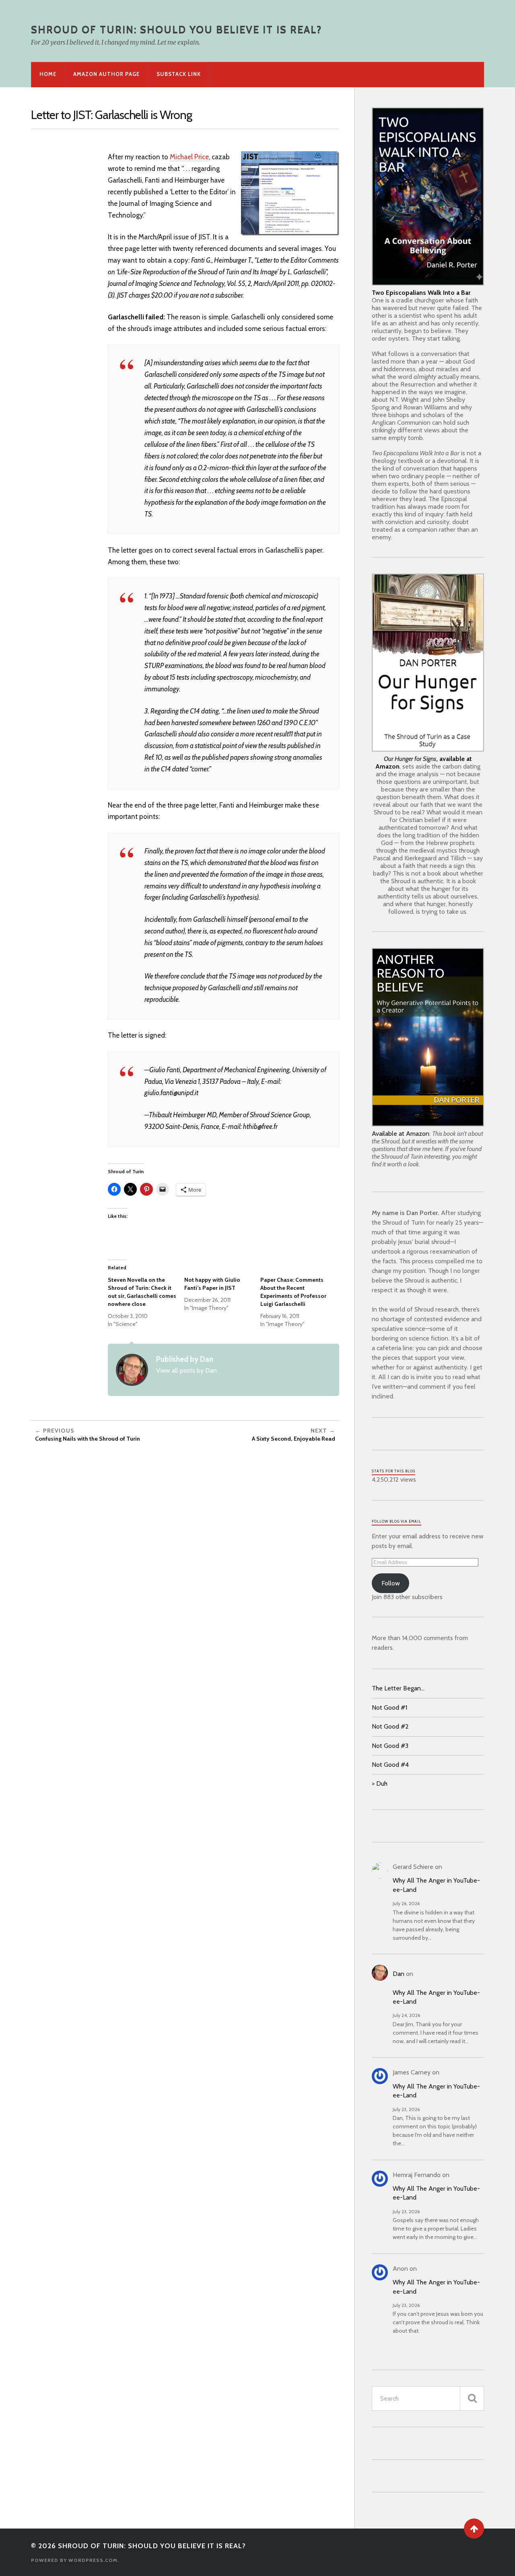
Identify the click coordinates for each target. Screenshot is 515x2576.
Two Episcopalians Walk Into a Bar (421, 293)
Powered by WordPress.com (74, 2560)
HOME (48, 74)
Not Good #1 (389, 1707)
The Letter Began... (398, 1688)
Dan (399, 1974)
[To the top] (474, 2529)
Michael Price (189, 157)
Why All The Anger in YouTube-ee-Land (436, 1885)
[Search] (472, 2398)
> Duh (380, 1783)
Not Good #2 (390, 1726)
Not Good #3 (390, 1746)
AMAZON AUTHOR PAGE (106, 74)
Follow (391, 1583)
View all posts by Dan (186, 1370)
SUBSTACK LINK (179, 74)
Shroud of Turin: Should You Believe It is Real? (176, 29)
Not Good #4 (390, 1765)
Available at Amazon (401, 1134)
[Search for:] (428, 2398)
